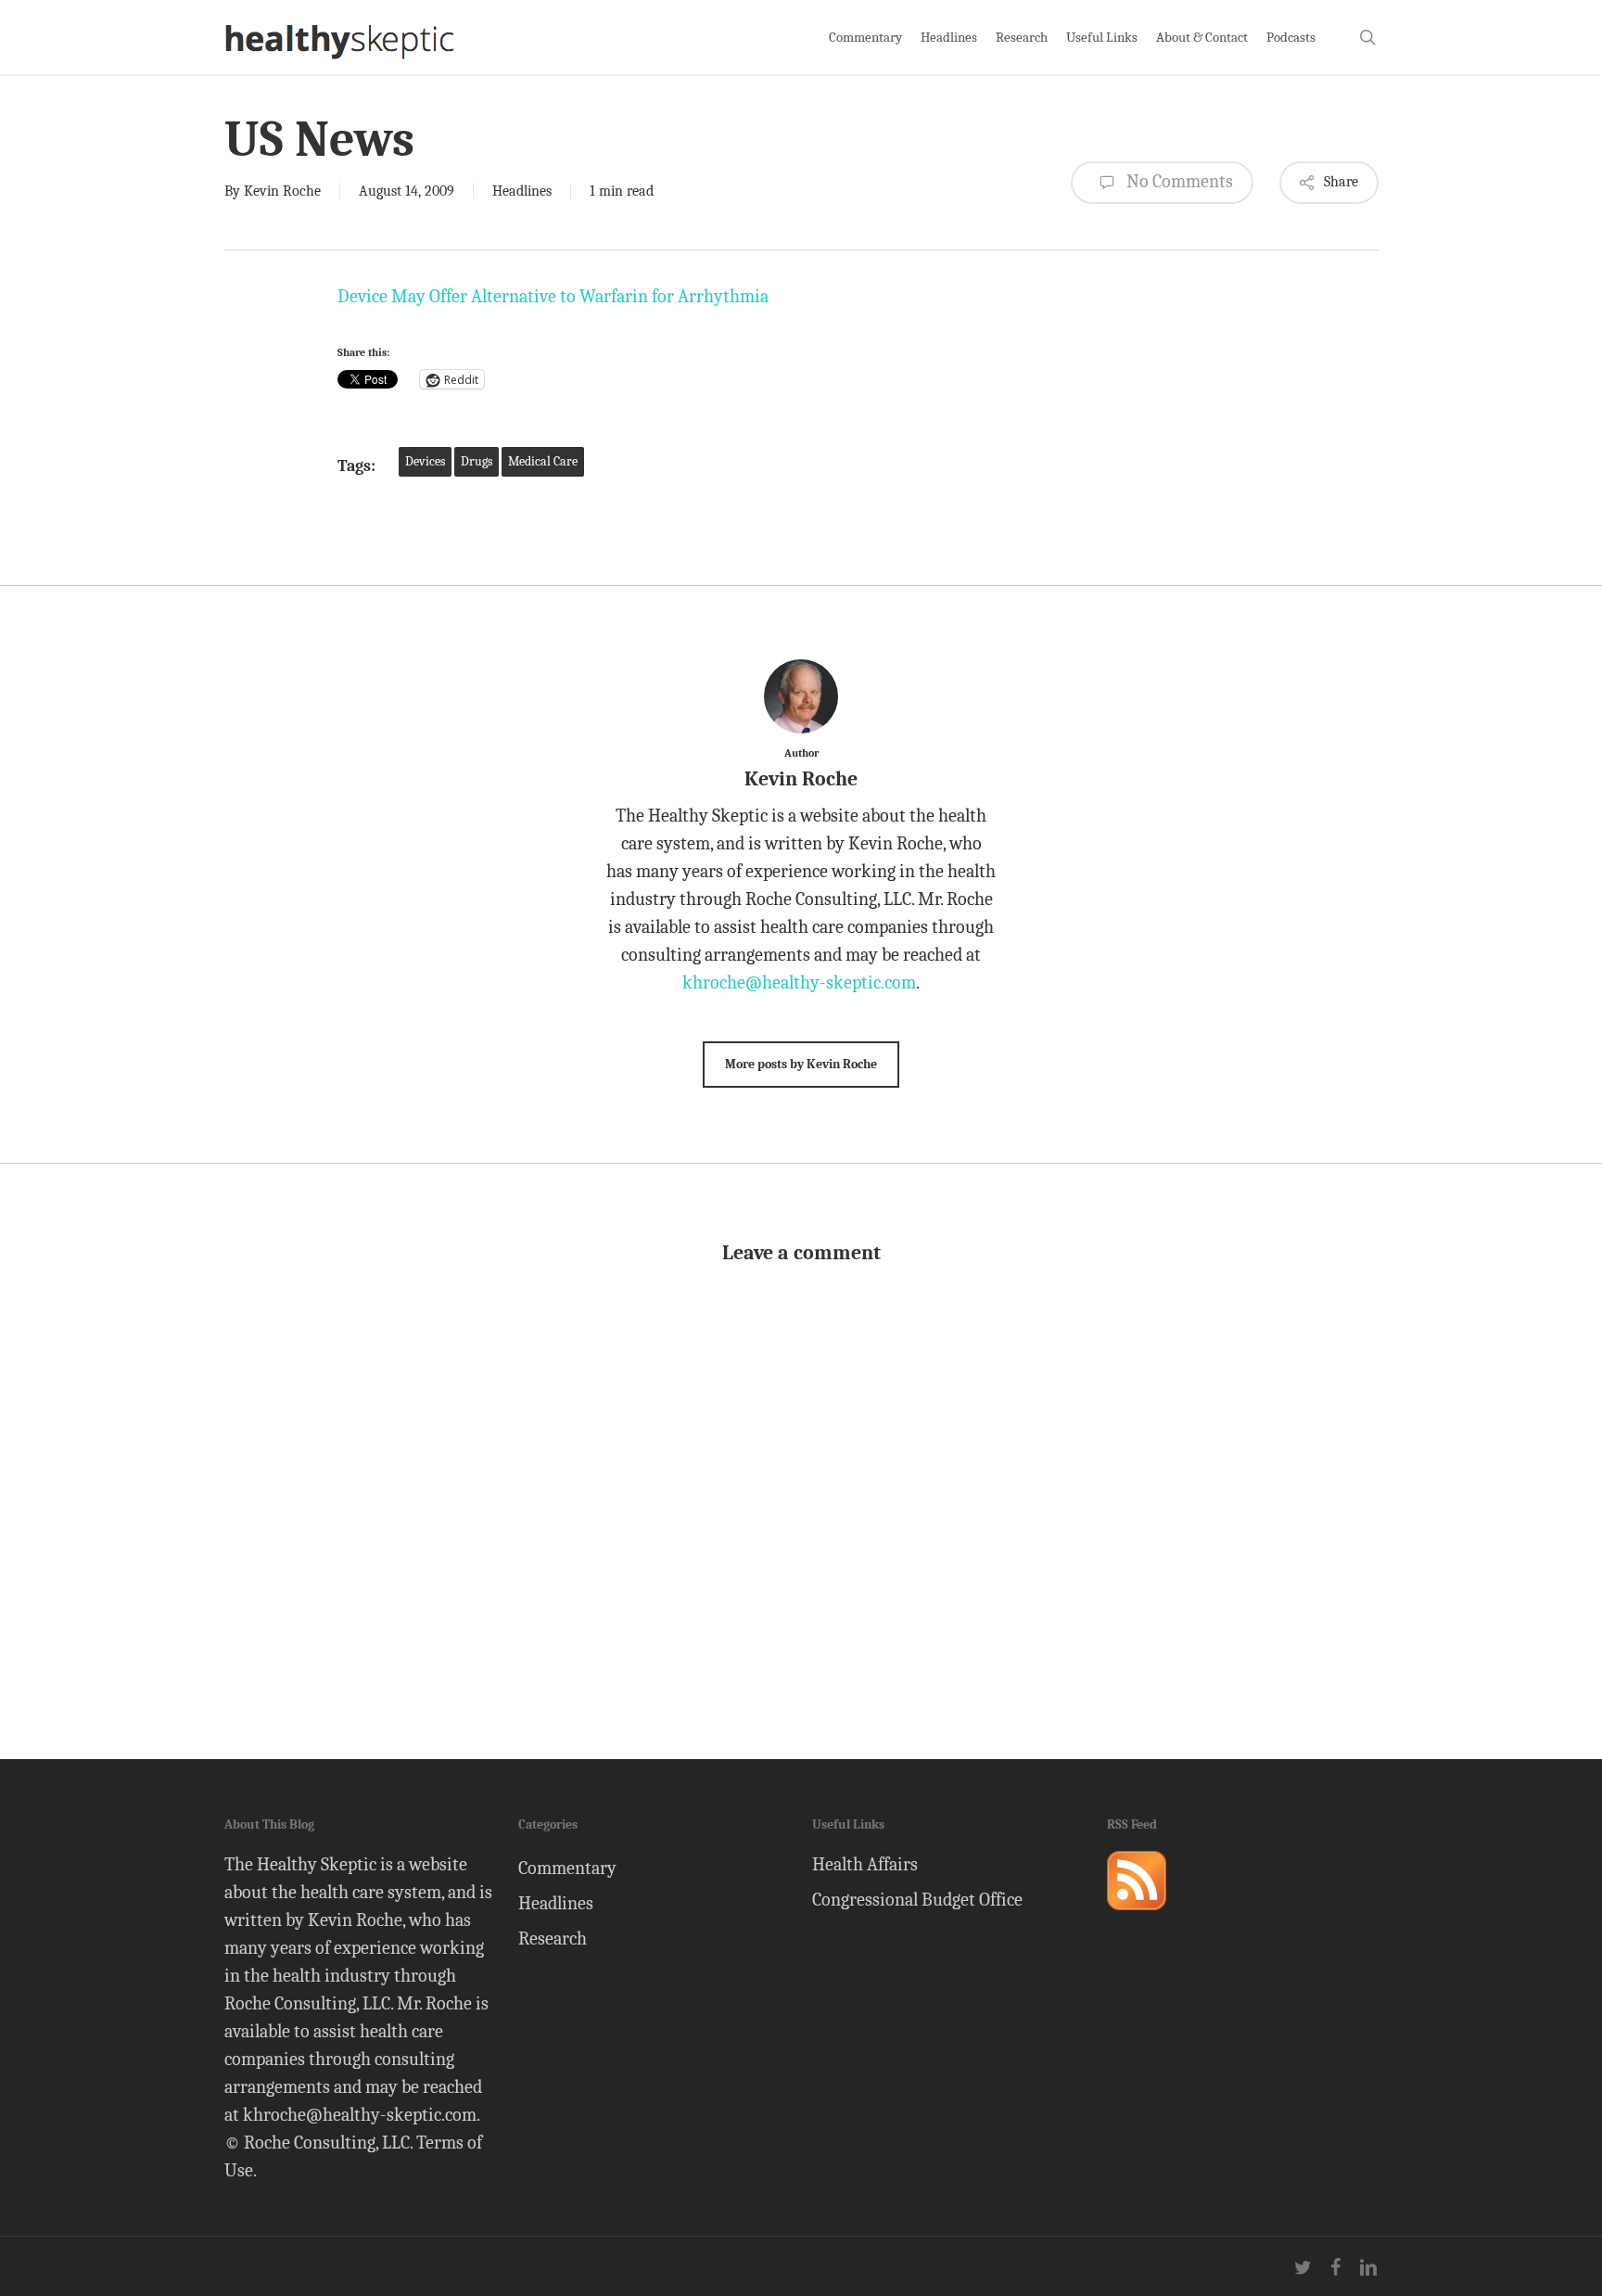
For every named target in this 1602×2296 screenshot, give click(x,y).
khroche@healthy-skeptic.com (799, 982)
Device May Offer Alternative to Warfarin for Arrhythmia (553, 296)
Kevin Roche (282, 191)
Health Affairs (865, 1864)
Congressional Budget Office (917, 1900)
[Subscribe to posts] (1137, 1918)
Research (553, 1939)
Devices (425, 461)
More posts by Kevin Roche (801, 1064)
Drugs (477, 461)
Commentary (567, 1868)
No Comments (1178, 181)
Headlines (522, 191)
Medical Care (543, 461)
